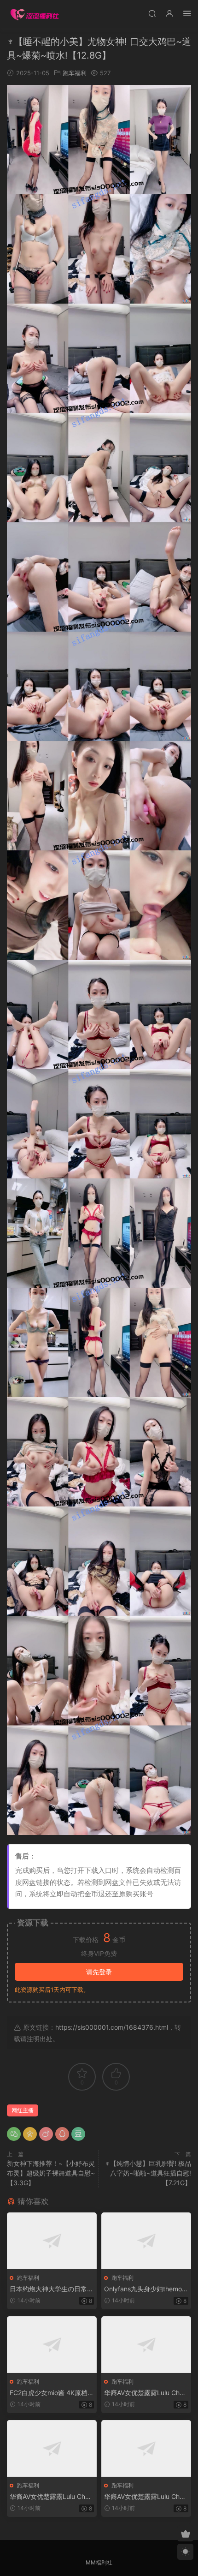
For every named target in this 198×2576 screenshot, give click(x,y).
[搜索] (152, 13)
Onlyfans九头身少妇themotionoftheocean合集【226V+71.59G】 (146, 2289)
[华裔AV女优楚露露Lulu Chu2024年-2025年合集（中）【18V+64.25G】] (52, 2448)
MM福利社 (99, 2562)
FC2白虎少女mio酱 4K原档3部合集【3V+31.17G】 (51, 2393)
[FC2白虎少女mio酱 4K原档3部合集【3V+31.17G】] (52, 2345)
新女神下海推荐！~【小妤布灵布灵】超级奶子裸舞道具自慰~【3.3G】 (51, 2173)
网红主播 (23, 2110)
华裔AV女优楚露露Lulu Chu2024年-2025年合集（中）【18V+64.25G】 (51, 2497)
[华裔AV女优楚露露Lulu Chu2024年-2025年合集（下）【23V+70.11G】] (146, 2448)
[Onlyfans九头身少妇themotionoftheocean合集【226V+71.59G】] (146, 2241)
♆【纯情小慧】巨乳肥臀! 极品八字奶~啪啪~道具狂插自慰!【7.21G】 (148, 2173)
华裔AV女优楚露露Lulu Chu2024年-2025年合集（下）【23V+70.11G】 (146, 2497)
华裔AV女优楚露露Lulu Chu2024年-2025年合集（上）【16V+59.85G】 (146, 2393)
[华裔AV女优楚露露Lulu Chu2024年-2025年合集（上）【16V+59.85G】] (146, 2345)
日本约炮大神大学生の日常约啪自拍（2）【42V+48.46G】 (52, 2289)
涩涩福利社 (35, 14)
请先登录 (99, 1972)
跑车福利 (75, 73)
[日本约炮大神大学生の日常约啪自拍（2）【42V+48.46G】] (52, 2241)
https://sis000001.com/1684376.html (112, 2027)
